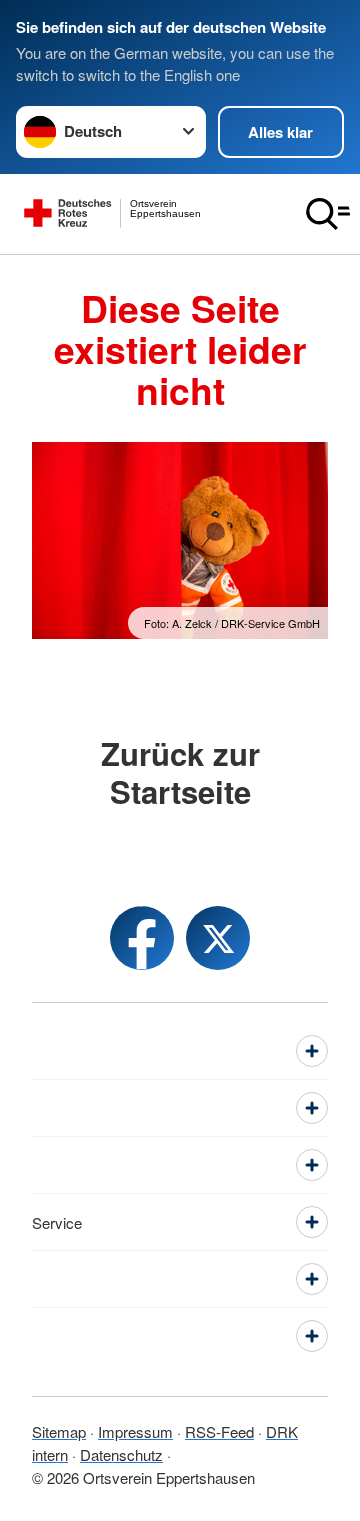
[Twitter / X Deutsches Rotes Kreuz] (218, 938)
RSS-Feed (219, 1431)
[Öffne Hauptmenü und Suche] (328, 214)
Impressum (135, 1431)
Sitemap (59, 1431)
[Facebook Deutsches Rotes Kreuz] (142, 938)
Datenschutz (121, 1454)
